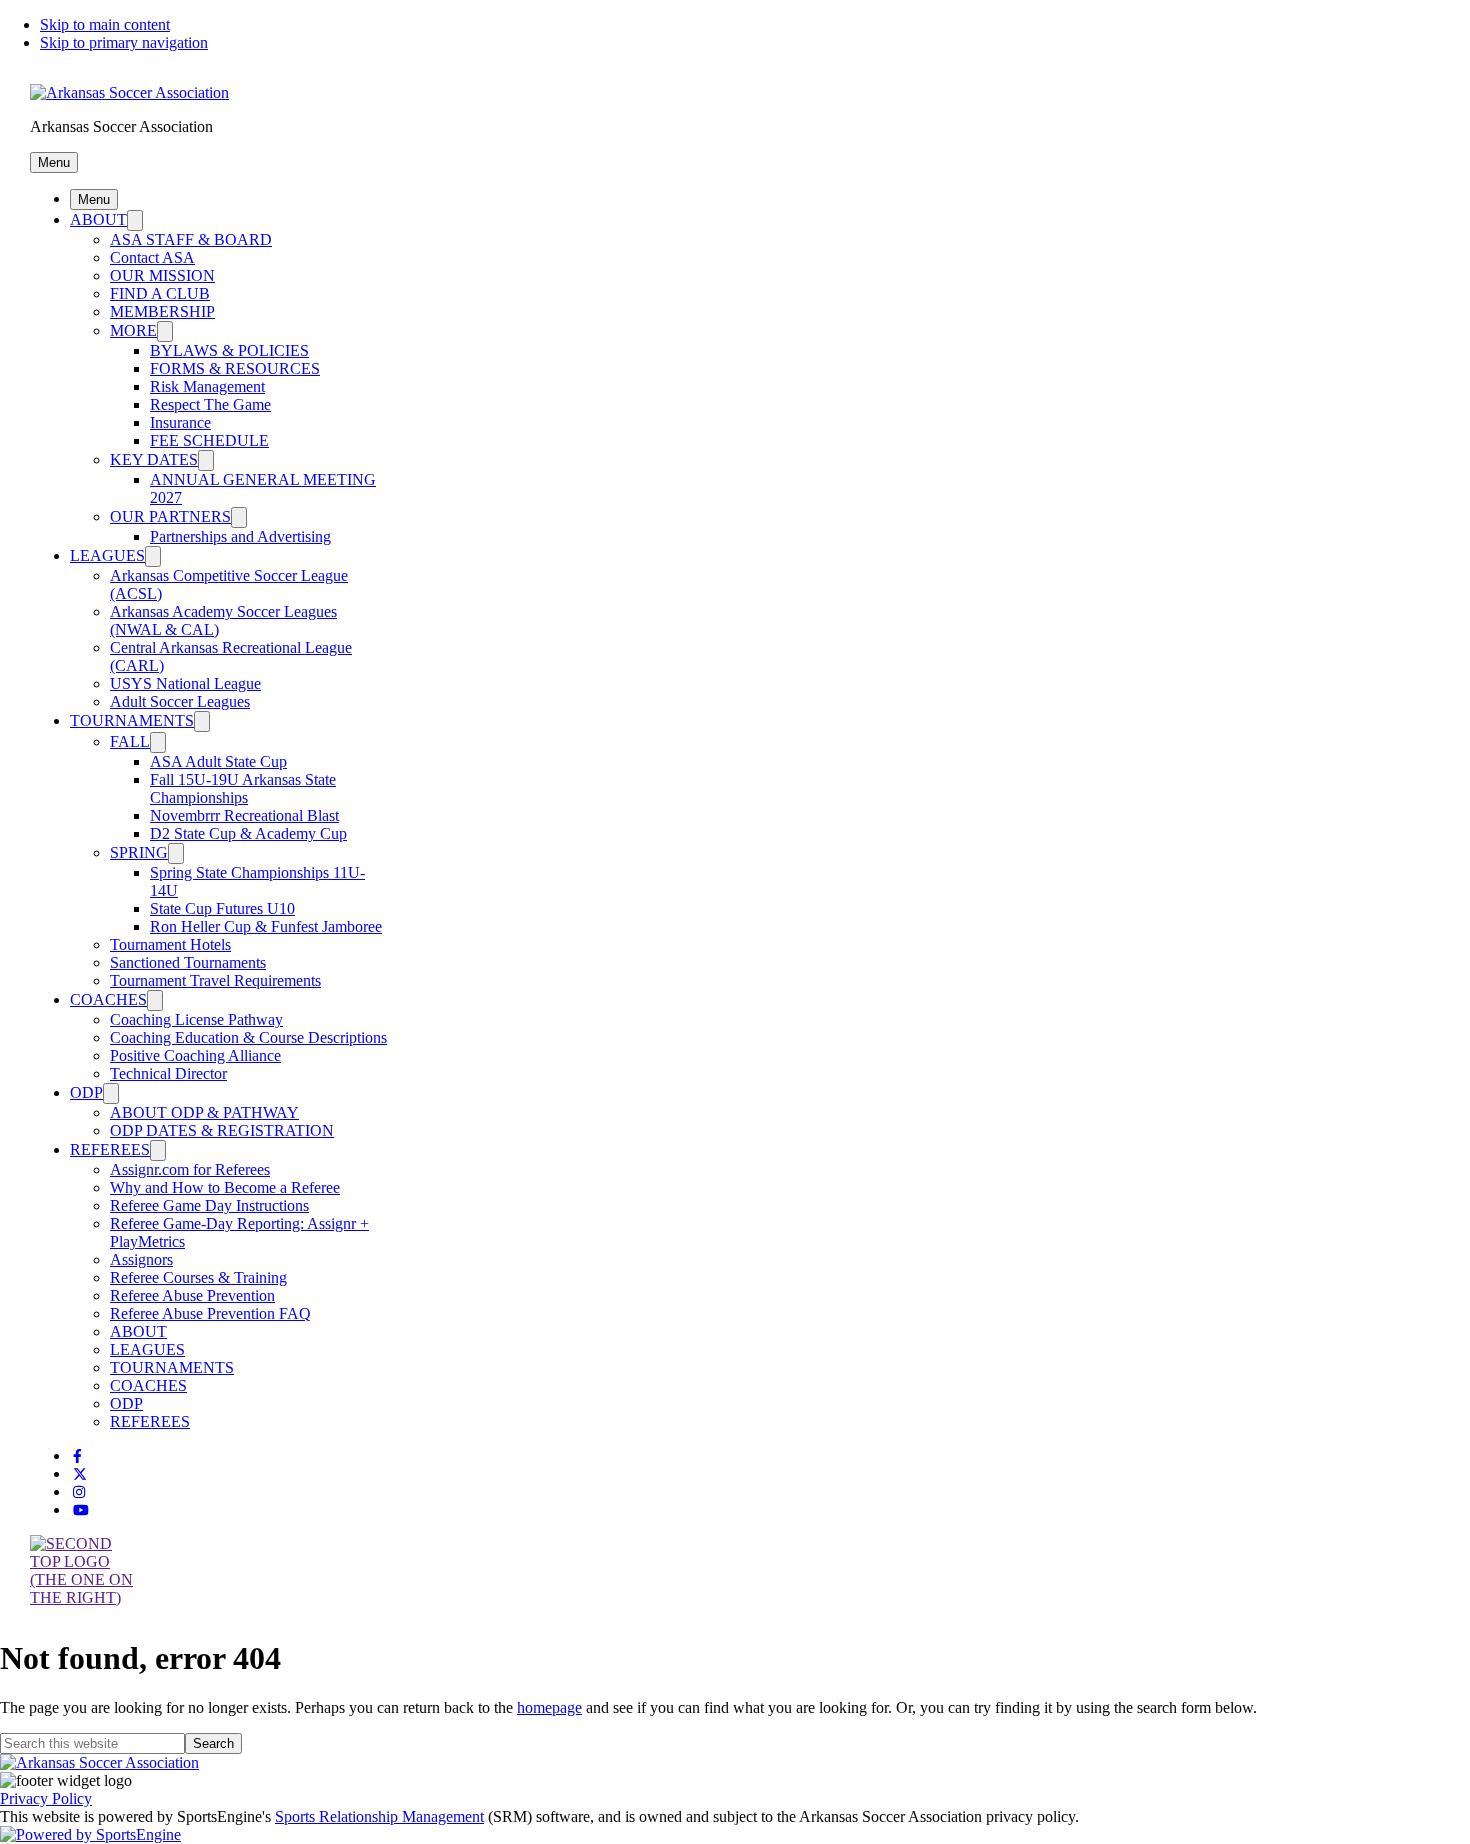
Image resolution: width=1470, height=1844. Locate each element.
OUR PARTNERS (170, 516)
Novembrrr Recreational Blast (244, 815)
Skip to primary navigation (124, 42)
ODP (86, 1092)
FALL (130, 741)
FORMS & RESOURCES (235, 368)
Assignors (141, 1259)
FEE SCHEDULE (209, 440)
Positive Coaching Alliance (195, 1055)
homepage (549, 1707)
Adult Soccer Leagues (180, 701)
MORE (133, 330)
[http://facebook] (77, 1456)
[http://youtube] (81, 1510)
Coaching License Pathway (196, 1019)
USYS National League (185, 683)
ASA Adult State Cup (218, 761)
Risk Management (207, 386)
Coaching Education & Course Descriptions (248, 1037)
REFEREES (110, 1149)
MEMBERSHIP (162, 311)
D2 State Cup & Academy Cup (248, 833)
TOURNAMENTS (132, 720)
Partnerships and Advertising (240, 536)
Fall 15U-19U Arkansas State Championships (243, 788)
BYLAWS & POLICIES (229, 350)
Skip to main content (105, 24)
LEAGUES (107, 555)
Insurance (180, 422)
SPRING (139, 852)
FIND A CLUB (160, 293)
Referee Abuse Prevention (192, 1295)
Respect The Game (210, 404)
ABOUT (98, 219)
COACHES (108, 999)
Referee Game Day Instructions (209, 1205)
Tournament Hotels (170, 944)
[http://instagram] (79, 1492)
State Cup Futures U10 (222, 908)
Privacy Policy (46, 1798)
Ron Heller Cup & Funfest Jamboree (266, 926)
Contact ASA (152, 257)
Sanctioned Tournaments (188, 962)
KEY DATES (154, 459)
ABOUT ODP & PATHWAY (204, 1112)
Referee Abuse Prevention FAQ (210, 1313)
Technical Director (168, 1073)
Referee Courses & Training (198, 1277)
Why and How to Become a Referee (225, 1187)
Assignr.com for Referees (190, 1169)
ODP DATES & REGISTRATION (222, 1130)
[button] (54, 162)
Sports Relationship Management (379, 1816)
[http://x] (80, 1474)
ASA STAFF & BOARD (191, 239)
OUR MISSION (162, 275)
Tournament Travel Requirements (215, 980)
